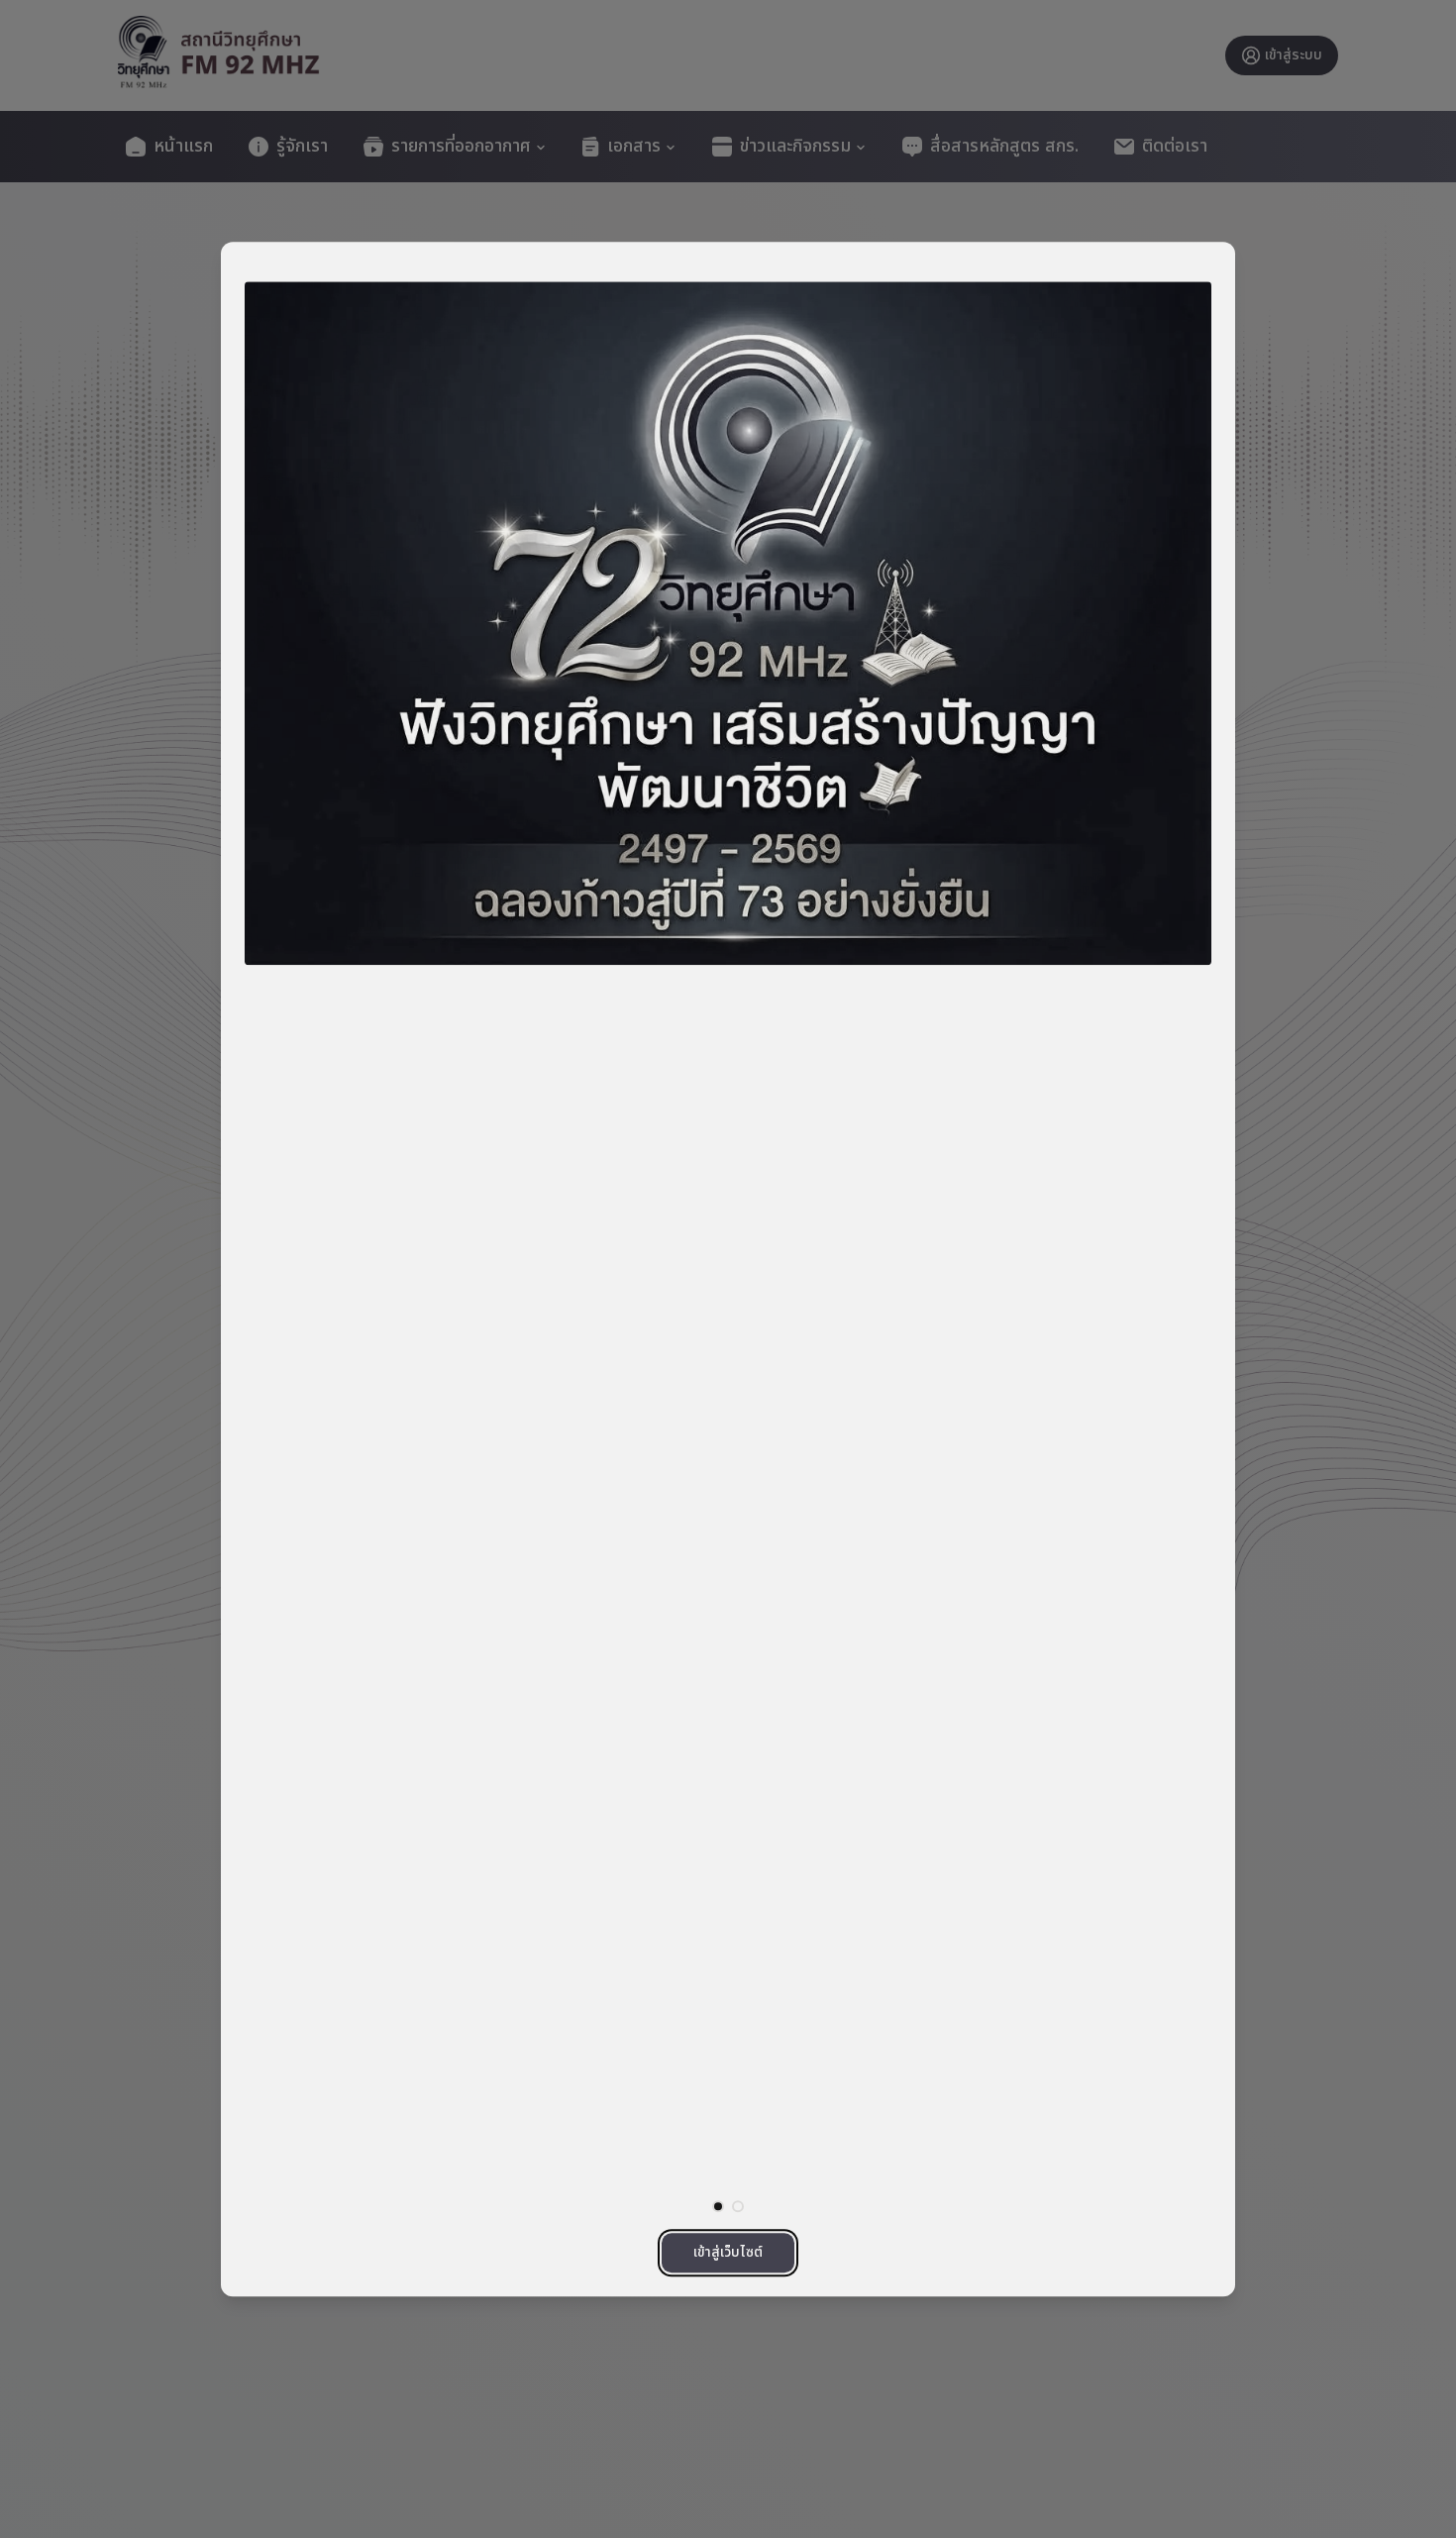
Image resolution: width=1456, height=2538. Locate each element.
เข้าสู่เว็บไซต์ (728, 2252)
